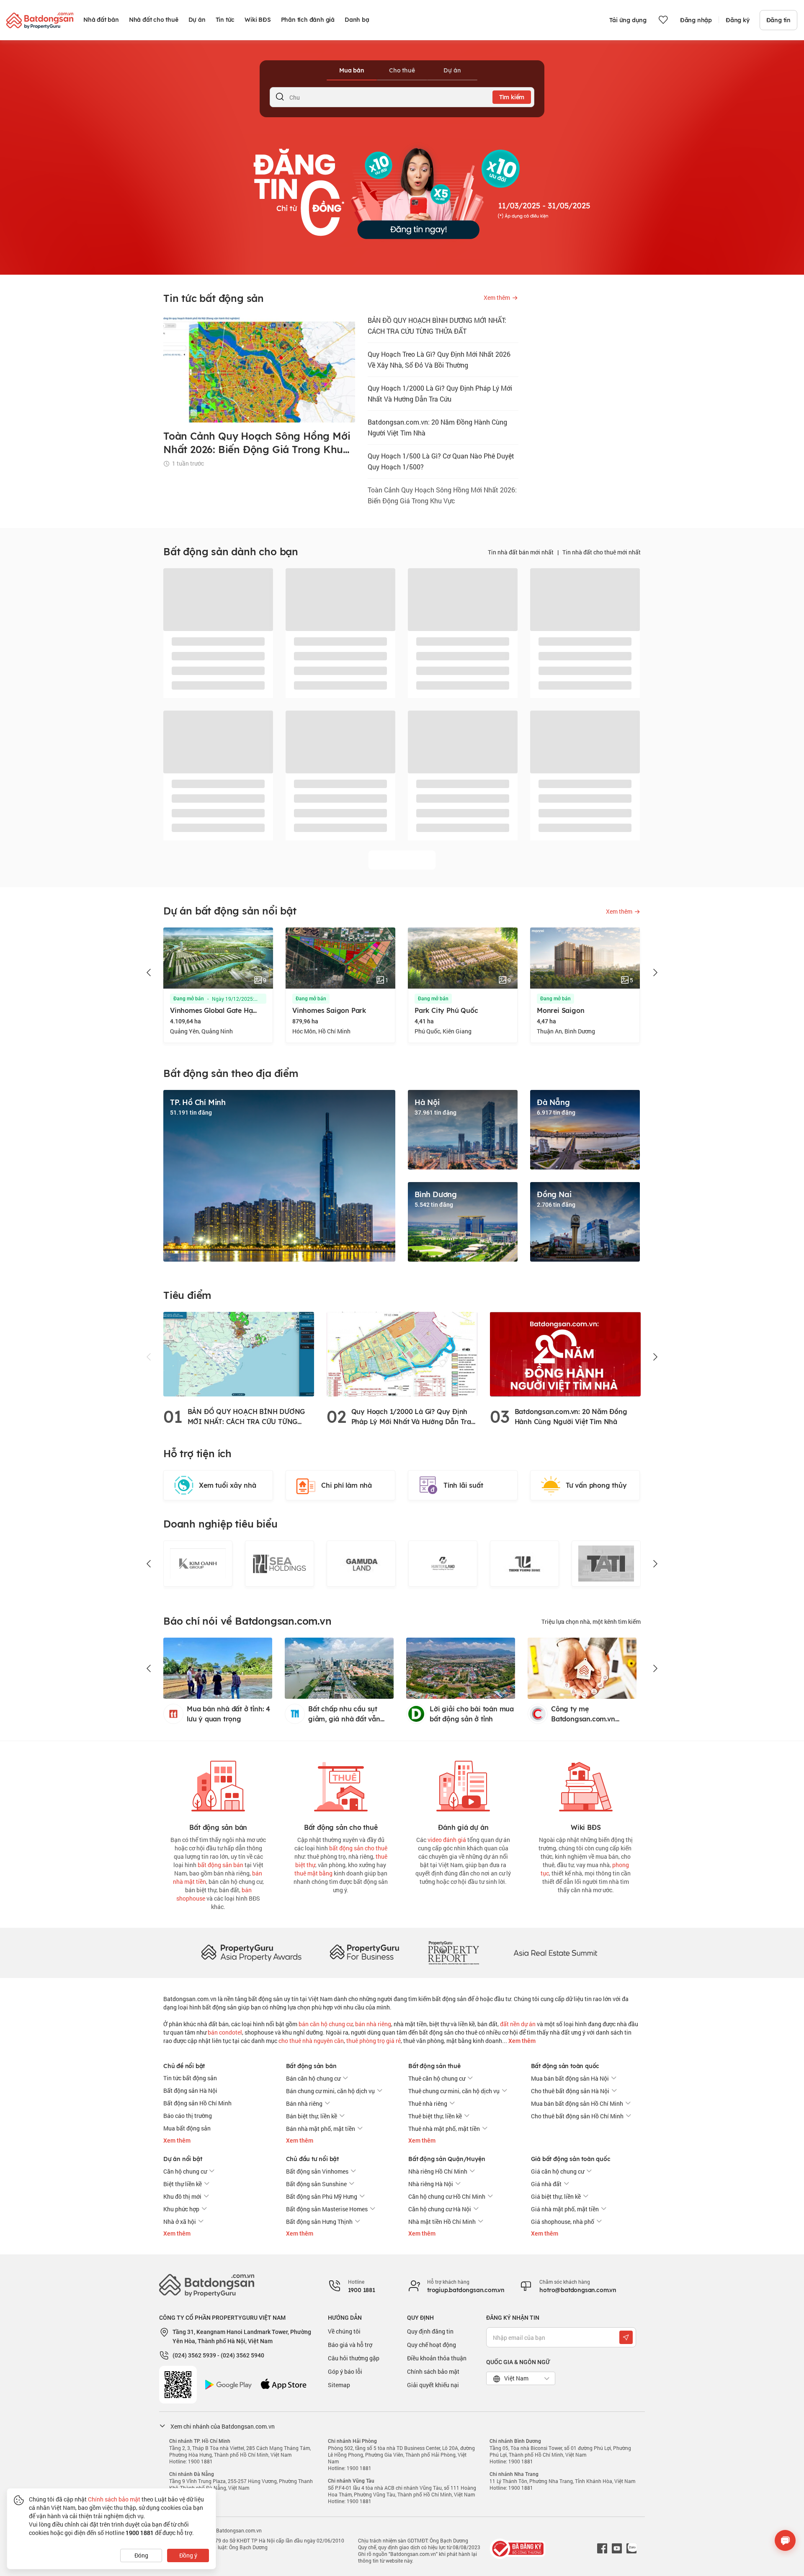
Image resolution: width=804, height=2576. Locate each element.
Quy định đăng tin (430, 2331)
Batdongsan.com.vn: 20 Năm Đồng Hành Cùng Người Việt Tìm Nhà (437, 427)
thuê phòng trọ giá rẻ (374, 2041)
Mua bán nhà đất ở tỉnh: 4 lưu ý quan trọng (228, 1714)
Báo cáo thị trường (188, 2116)
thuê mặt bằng (313, 1873)
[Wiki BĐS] (586, 1784)
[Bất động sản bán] (218, 1784)
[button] (149, 973)
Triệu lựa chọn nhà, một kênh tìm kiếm (591, 1622)
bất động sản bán (220, 1865)
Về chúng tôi (344, 2331)
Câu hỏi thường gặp (354, 2358)
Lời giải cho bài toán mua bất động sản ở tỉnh (472, 1714)
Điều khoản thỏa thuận (437, 2358)
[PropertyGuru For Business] (364, 1952)
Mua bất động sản (187, 2128)
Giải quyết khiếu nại (433, 2385)
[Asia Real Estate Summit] (555, 1952)
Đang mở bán (189, 999)
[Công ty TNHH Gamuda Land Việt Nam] (280, 1564)
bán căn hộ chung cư (326, 2024)
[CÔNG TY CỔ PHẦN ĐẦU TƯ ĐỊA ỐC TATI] (524, 1564)
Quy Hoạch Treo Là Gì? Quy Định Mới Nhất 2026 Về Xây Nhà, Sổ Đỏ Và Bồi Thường (439, 359)
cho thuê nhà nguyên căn (311, 2041)
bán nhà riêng (373, 2024)
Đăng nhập (696, 20)
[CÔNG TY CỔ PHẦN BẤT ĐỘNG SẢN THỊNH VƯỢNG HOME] (443, 1564)
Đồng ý (188, 2555)
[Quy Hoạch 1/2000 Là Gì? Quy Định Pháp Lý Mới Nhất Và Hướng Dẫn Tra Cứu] (402, 1354)
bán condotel (225, 2032)
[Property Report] (454, 1952)
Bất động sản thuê (434, 2066)
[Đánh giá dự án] (463, 1784)
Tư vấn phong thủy (596, 1485)
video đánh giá (447, 1840)
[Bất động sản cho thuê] (341, 1784)
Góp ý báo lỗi (345, 2371)
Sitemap (339, 2385)
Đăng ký (738, 20)
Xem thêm (521, 2041)
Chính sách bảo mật (433, 2371)
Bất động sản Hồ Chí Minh (197, 2103)
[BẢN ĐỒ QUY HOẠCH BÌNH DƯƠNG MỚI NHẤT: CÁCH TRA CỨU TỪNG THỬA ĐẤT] (239, 1354)
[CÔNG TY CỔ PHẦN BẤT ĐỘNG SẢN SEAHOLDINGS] (198, 1564)
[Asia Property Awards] (251, 1952)
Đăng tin (778, 20)
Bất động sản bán (311, 2066)
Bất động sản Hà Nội (190, 2090)
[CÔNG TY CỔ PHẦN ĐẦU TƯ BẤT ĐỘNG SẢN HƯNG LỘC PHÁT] (606, 1564)
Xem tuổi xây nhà (228, 1485)
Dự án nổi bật (183, 2159)
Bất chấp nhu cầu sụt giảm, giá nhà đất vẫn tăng (344, 1714)
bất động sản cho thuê (358, 1848)
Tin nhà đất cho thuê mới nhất (602, 552)
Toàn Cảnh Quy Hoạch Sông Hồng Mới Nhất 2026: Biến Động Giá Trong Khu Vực (442, 495)
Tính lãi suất (463, 1485)
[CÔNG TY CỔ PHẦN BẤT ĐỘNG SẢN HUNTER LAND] (361, 1564)
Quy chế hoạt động (432, 2345)
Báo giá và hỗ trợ (350, 2345)
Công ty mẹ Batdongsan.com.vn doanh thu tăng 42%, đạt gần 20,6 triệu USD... (591, 1714)
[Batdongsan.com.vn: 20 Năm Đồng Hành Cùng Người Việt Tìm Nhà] (565, 1354)
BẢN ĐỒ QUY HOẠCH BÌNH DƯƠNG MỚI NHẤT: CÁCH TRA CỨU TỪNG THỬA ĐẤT (437, 326)
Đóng (141, 2555)
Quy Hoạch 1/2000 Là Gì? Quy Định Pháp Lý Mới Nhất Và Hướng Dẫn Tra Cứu (440, 393)
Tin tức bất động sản (190, 2078)
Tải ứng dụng (628, 20)
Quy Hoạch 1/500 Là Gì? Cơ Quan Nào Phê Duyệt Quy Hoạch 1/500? (441, 461)
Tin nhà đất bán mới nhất (521, 552)
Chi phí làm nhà (347, 1485)
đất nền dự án (518, 2024)
